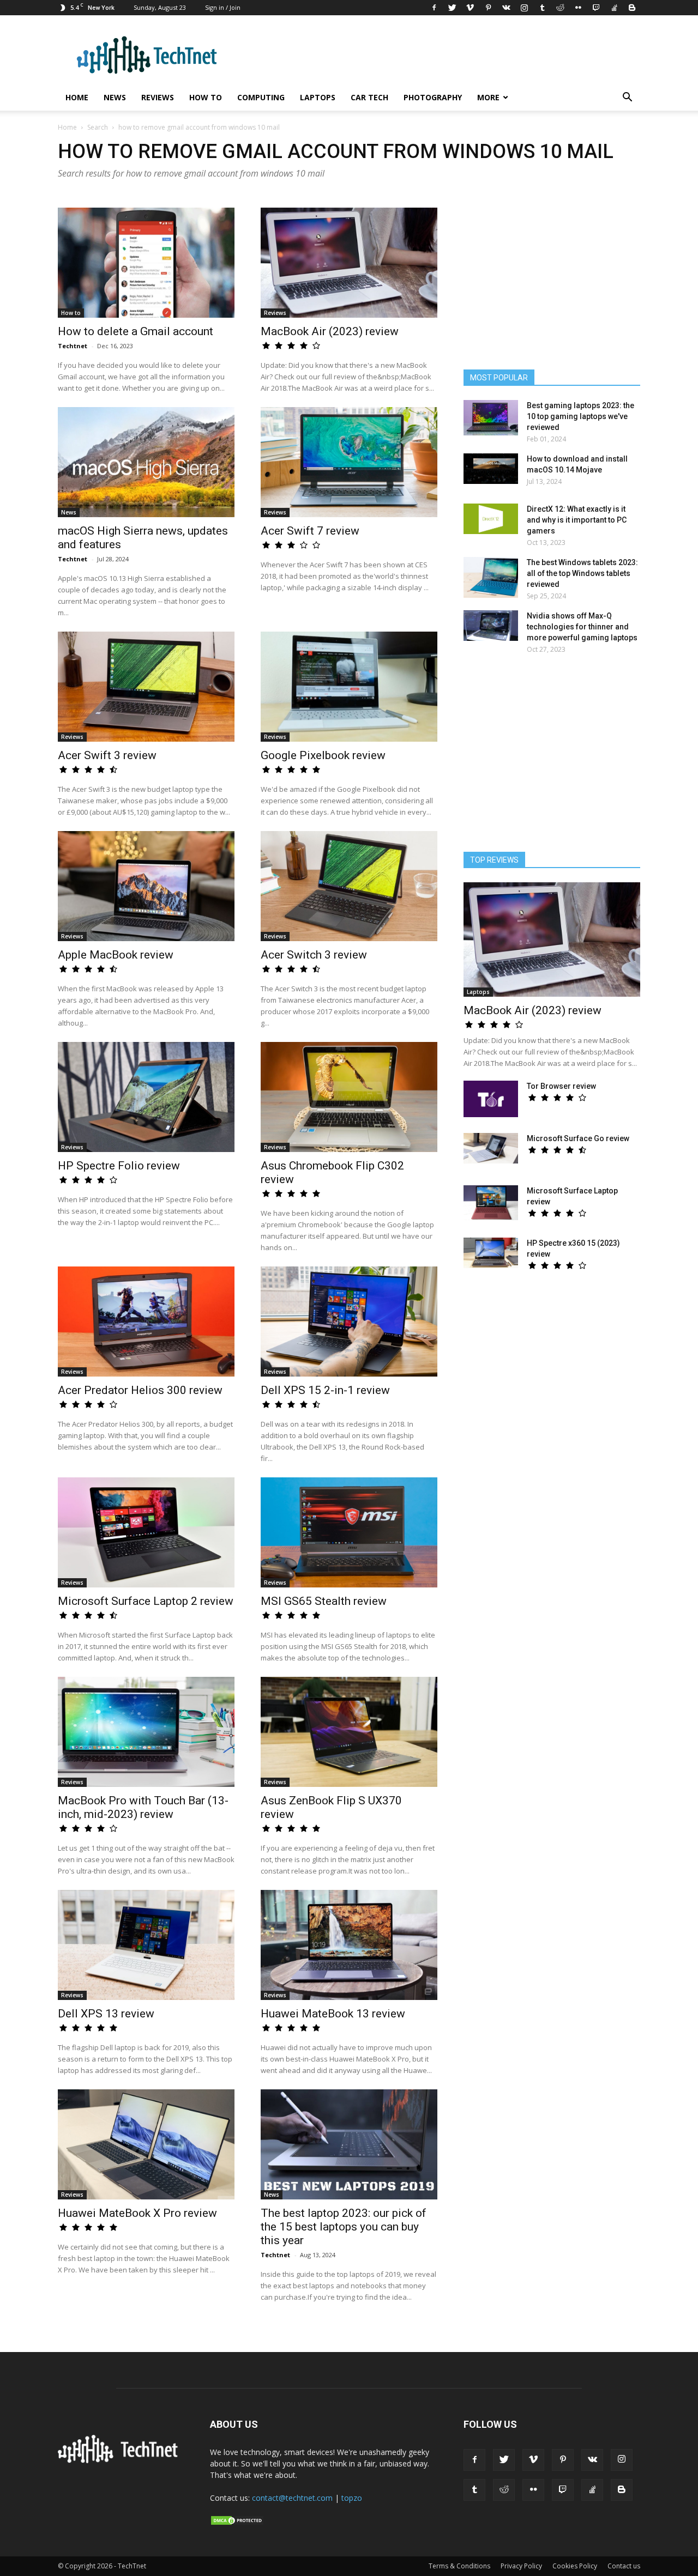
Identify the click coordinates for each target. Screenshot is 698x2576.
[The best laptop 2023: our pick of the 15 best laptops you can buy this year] (349, 2144)
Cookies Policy (575, 2566)
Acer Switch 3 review (314, 955)
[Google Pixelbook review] (349, 687)
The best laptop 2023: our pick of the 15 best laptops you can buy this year (344, 2227)
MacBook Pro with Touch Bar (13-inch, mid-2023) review (143, 1807)
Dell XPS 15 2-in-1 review (325, 1390)
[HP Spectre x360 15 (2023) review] (491, 1253)
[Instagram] (524, 8)
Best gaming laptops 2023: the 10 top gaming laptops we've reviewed (580, 416)
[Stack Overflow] (614, 8)
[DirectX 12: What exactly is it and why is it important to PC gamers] (491, 519)
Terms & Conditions (459, 2566)
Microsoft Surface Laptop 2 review (146, 1601)
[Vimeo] (470, 8)
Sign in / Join (223, 7)
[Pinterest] (488, 8)
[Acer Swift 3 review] (146, 687)
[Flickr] (578, 8)
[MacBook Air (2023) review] (349, 263)
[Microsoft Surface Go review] (491, 1148)
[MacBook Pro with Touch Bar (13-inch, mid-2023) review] (146, 1732)
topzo (352, 2498)
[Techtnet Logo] (121, 2461)
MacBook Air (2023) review (330, 331)
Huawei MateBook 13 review (333, 2014)
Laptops (318, 97)
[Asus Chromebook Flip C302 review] (349, 1097)
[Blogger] (632, 8)
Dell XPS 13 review (106, 2014)
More (488, 97)
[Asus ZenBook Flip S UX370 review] (349, 1732)
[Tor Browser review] (491, 1099)
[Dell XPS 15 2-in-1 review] (349, 1322)
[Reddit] (560, 8)
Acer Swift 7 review (310, 531)
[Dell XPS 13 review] (146, 1945)
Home (77, 97)
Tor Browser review (561, 1086)
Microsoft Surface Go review (578, 1138)
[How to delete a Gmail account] (146, 263)
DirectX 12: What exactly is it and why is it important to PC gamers (577, 520)
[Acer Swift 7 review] (349, 462)
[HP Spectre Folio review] (146, 1097)
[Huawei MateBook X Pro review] (146, 2144)
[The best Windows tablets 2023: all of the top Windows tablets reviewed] (491, 577)
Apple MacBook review (116, 955)
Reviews (158, 97)
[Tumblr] (542, 8)
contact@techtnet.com (292, 2498)
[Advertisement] (552, 758)
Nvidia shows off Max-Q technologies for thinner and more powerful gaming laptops (582, 627)
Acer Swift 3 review (107, 755)
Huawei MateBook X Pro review (137, 2213)
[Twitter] (452, 8)
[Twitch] (596, 8)
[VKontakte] (506, 8)
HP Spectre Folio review (119, 1166)
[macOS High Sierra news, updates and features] (146, 462)
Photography (433, 97)
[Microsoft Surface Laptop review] (491, 1203)
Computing (261, 97)
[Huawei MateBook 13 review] (349, 1945)
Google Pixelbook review (323, 755)
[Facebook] (434, 8)
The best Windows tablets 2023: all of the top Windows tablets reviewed (582, 573)
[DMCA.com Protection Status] (237, 2523)
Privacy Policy (521, 2566)
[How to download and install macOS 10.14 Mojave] (491, 469)
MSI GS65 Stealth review (324, 1601)
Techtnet (73, 346)
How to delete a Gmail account (136, 331)
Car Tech (369, 97)
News (115, 97)
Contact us (624, 2566)
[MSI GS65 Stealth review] (349, 1532)
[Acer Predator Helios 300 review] (146, 1322)
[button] (627, 98)
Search (98, 127)
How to (206, 97)
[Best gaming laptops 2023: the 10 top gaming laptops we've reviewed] (491, 418)
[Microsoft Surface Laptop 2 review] (146, 1532)
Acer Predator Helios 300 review (140, 1390)
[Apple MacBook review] (146, 886)
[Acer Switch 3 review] (349, 886)
